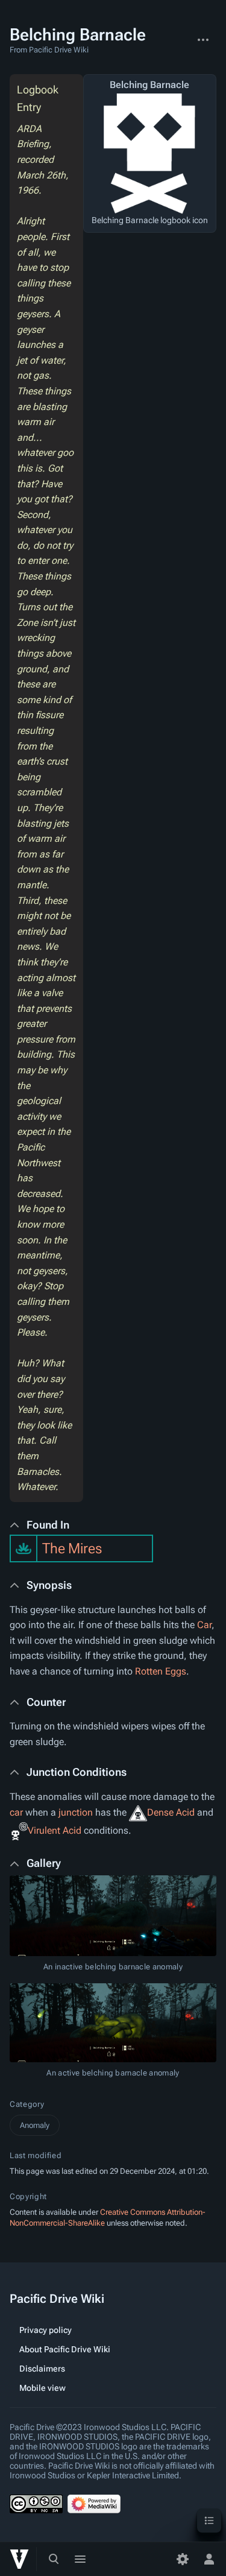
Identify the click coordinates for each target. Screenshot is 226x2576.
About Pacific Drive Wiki (65, 2349)
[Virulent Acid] (19, 1830)
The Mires (72, 1548)
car (16, 1812)
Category (27, 2104)
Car (204, 1625)
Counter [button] (46, 1702)
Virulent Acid (55, 1830)
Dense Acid (171, 1812)
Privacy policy (46, 2330)
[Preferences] (183, 2559)
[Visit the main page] (19, 2559)
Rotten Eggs (161, 1671)
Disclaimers (42, 2369)
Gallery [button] (44, 1863)
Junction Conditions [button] (77, 1772)
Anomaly (35, 2125)
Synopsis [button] (49, 1585)
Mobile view (42, 2388)
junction (76, 1812)
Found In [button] (48, 1525)
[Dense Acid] (138, 1812)
